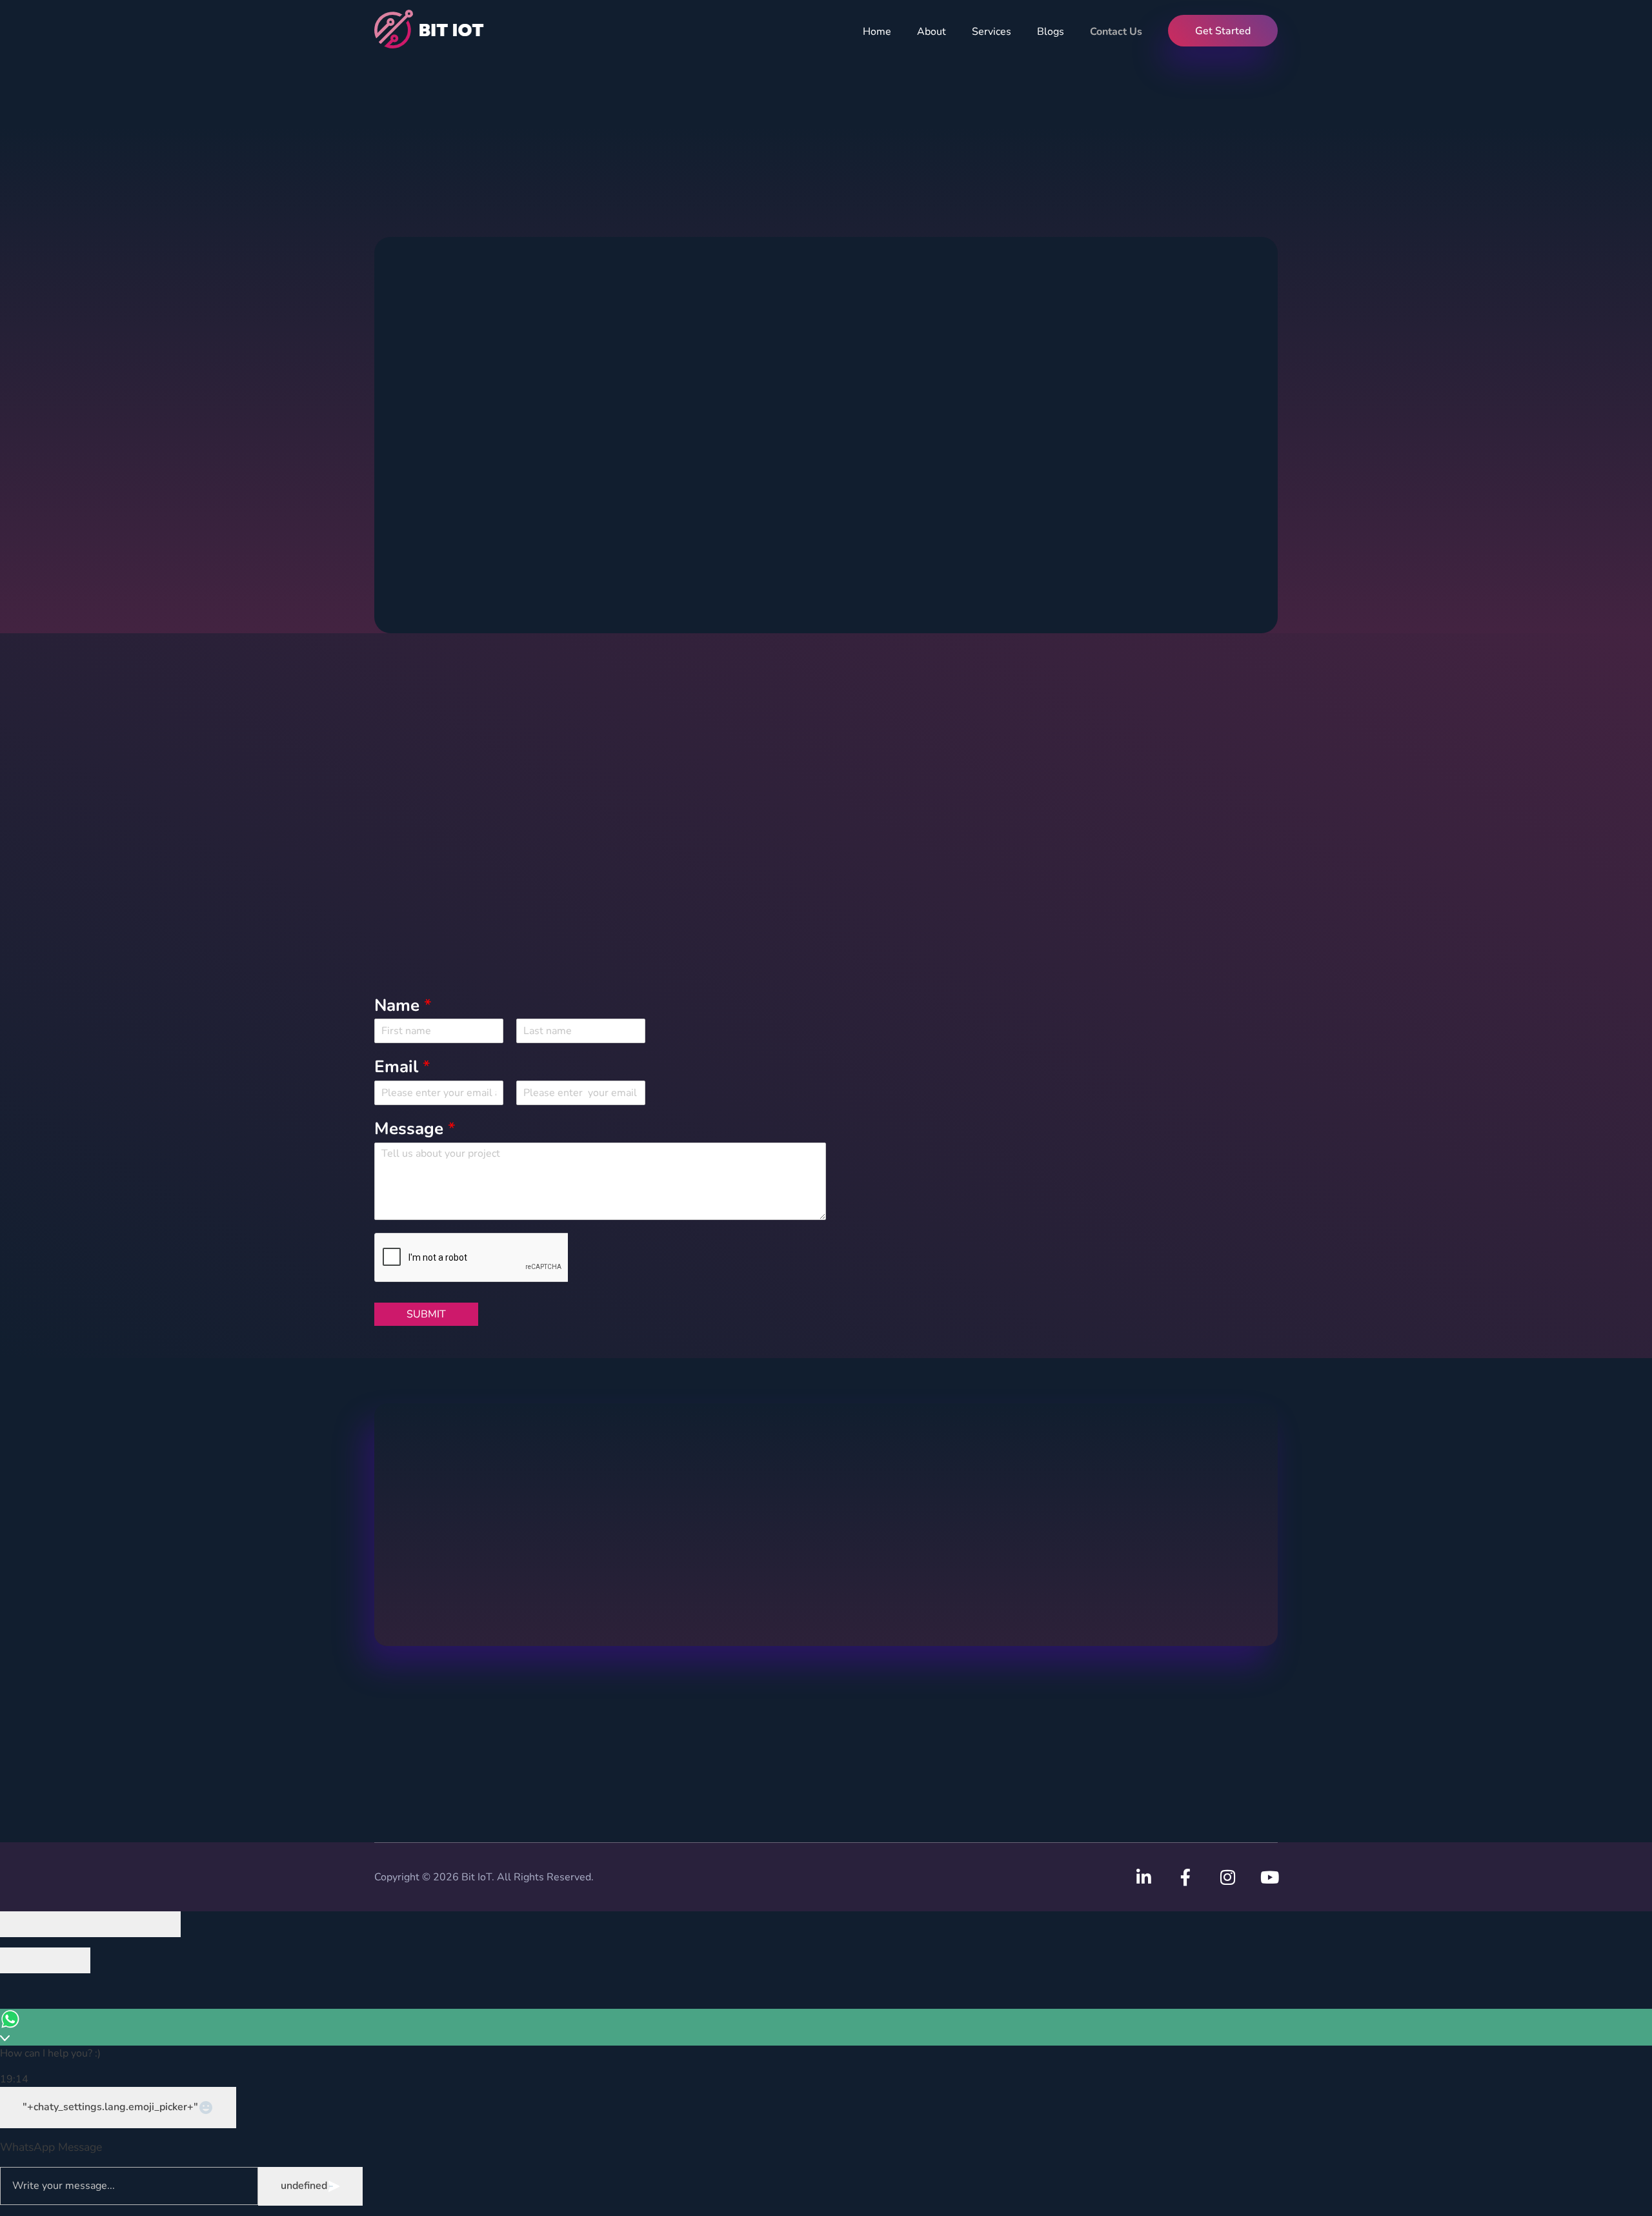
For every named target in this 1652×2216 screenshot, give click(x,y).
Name (403, 1006)
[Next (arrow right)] (68, 1960)
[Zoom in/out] (158, 1924)
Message (415, 1129)
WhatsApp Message (51, 2147)
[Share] (68, 1924)
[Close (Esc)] (23, 1924)
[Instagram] (1227, 1877)
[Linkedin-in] (1143, 1877)
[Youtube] (1269, 1877)
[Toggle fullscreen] (113, 1924)
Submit (426, 1314)
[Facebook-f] (1185, 1877)
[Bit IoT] (432, 29)
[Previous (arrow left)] (23, 1960)
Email (402, 1067)
